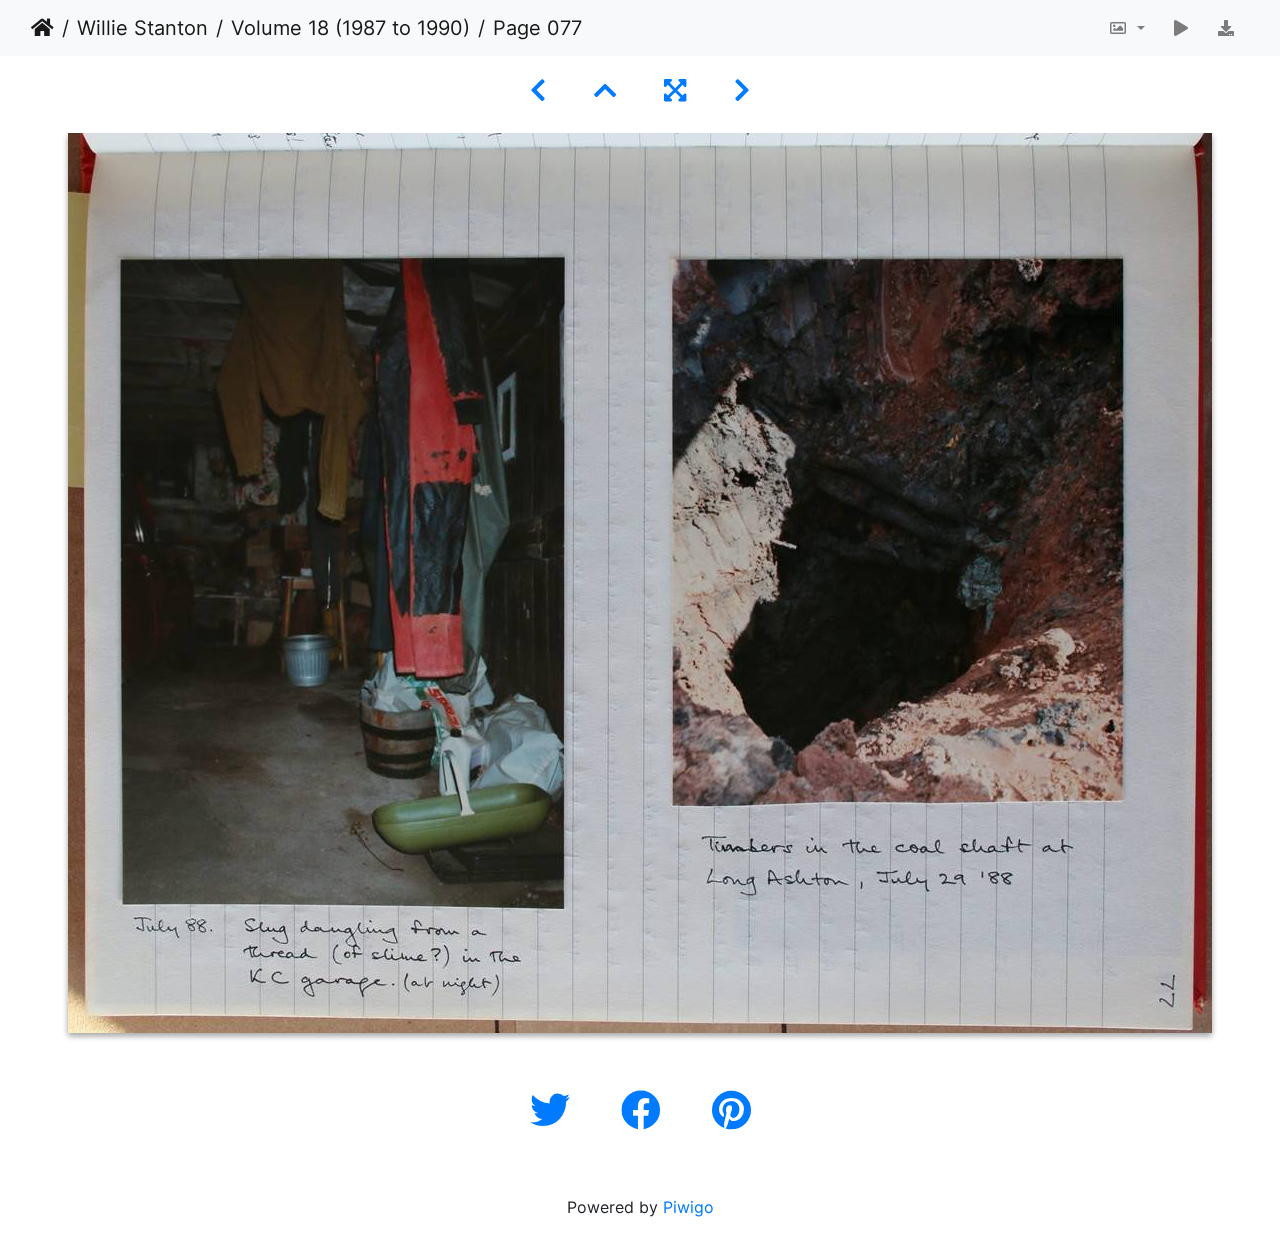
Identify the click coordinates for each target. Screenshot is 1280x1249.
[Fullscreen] (675, 90)
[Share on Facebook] (646, 1110)
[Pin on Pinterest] (731, 1110)
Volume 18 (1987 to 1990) (350, 28)
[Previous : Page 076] (538, 90)
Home (42, 28)
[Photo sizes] (1126, 28)
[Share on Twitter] (555, 1110)
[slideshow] (1181, 28)
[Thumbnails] (605, 90)
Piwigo (688, 1207)
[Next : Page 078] (742, 90)
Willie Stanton (142, 28)
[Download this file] (1226, 28)
